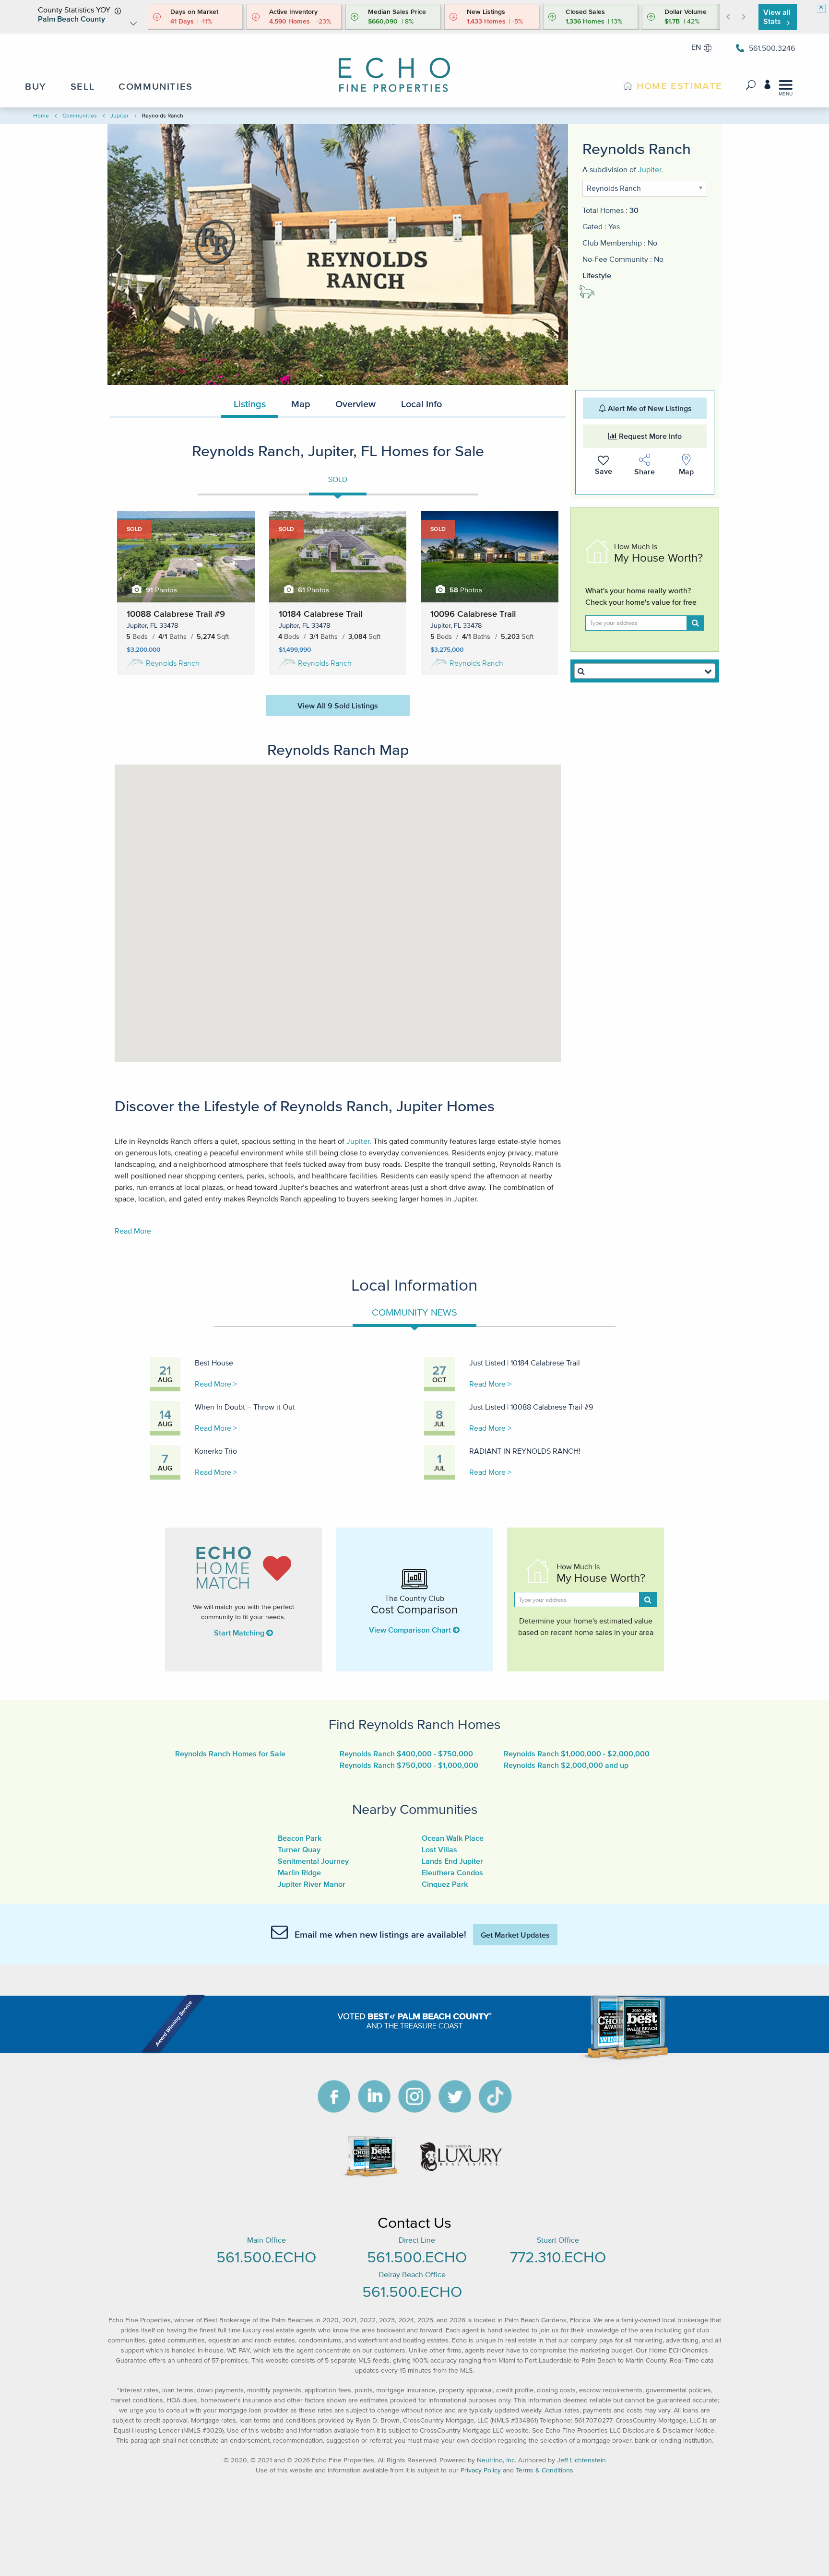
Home (41, 115)
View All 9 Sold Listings (338, 706)
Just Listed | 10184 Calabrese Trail (525, 1363)
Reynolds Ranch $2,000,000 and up (566, 1765)
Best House (214, 1363)
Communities (80, 115)
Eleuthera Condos (452, 1872)
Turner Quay (299, 1849)
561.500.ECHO (266, 2257)
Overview (355, 404)
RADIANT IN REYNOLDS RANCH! (525, 1451)
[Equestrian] (592, 294)
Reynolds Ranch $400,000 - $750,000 (406, 1753)
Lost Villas (439, 1849)
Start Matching (240, 1633)
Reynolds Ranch (173, 663)
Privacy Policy (481, 2470)
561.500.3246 (772, 48)
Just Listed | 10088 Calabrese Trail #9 (531, 1407)
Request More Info (649, 436)
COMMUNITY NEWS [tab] (414, 1312)
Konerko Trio (216, 1451)
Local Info (421, 404)
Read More (133, 1231)
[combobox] (645, 671)
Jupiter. (651, 169)
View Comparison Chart (411, 1630)
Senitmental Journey (313, 1861)
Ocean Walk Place (453, 1838)
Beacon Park (300, 1838)
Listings (250, 404)
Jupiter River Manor (312, 1884)
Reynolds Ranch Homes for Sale (230, 1753)
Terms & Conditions (545, 2470)
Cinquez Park (445, 1884)
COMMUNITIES (156, 86)
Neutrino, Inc (496, 2460)
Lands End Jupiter (452, 1861)
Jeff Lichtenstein (581, 2460)
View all (777, 17)
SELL (83, 86)
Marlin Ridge (299, 1872)
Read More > (216, 1384)
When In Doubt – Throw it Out (245, 1407)
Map (301, 404)
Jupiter (119, 115)
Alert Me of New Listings (649, 408)
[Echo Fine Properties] (403, 68)
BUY (36, 86)
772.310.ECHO (558, 2257)
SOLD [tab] (338, 479)
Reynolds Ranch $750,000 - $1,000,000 (409, 1765)
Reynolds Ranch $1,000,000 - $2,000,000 (577, 1753)
